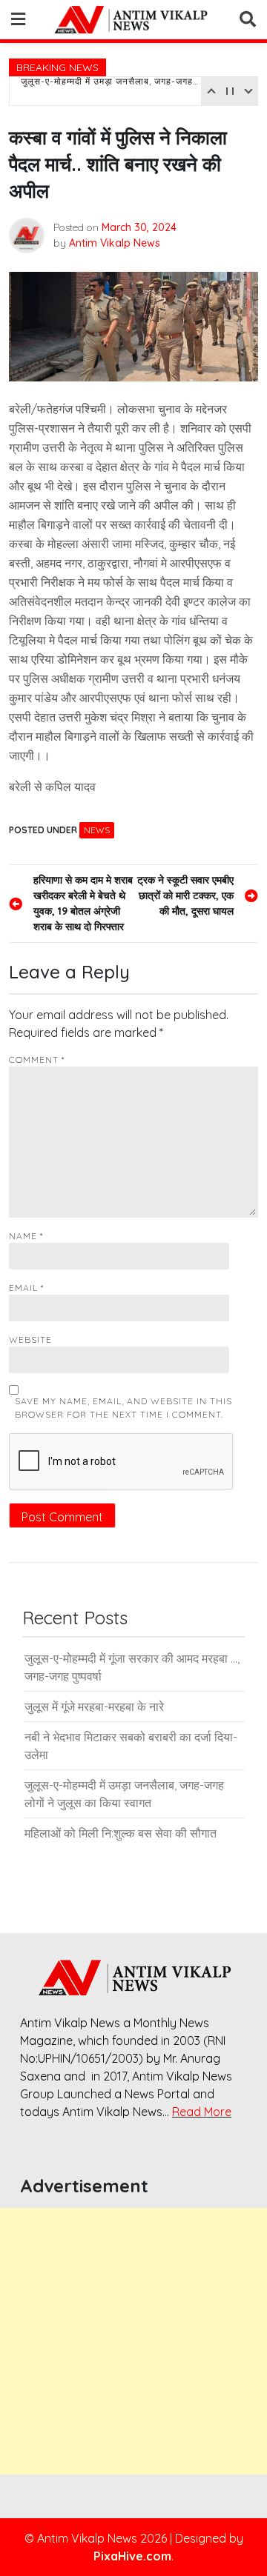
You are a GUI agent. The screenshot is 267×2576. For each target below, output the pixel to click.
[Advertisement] (133, 2341)
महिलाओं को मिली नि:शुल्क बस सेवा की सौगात (121, 1833)
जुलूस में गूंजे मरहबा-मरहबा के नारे (94, 1706)
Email (26, 1288)
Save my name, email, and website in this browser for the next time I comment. (123, 1408)
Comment (37, 1060)
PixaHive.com (132, 2556)
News (97, 830)
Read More (202, 2112)
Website (30, 1339)
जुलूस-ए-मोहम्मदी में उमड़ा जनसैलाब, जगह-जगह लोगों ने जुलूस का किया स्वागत (109, 91)
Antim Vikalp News (115, 243)
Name (26, 1236)
